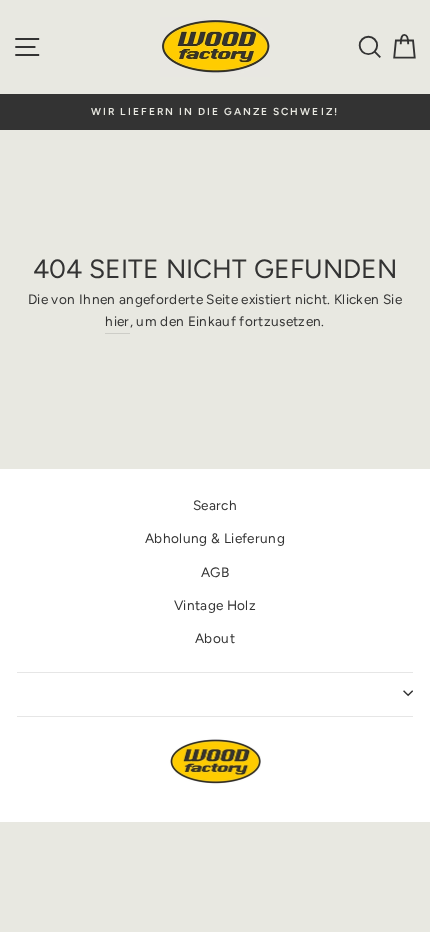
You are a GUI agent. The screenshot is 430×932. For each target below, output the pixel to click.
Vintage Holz (215, 605)
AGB (215, 572)
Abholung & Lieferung (215, 538)
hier (117, 321)
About (215, 638)
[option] (215, 112)
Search (215, 505)
